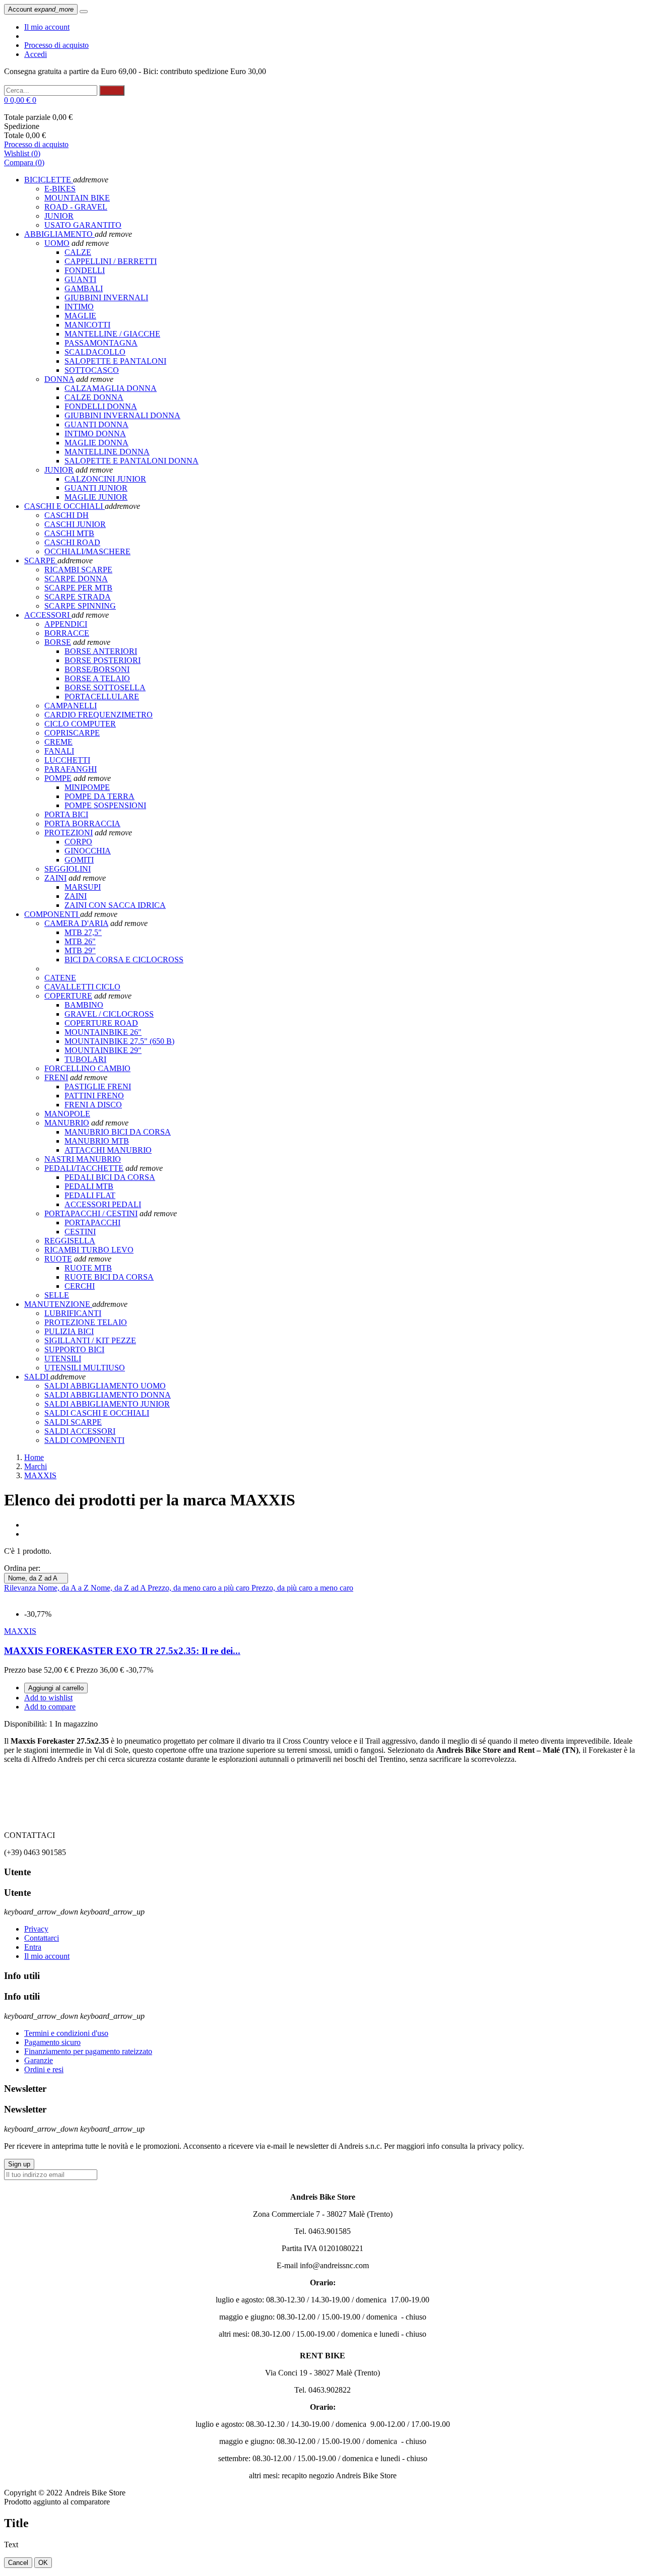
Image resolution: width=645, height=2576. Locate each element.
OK (43, 2563)
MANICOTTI (87, 325)
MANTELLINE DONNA (107, 452)
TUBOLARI (85, 1059)
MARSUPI (83, 887)
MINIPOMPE (87, 787)
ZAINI (55, 878)
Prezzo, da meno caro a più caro (200, 1588)
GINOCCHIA (88, 851)
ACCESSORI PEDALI (103, 1204)
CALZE (78, 252)
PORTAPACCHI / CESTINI (91, 1213)
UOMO (57, 243)
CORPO (78, 842)
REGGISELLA (70, 1241)
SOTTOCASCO (92, 370)
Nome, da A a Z (64, 1588)
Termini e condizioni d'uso (66, 2033)
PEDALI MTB (89, 1186)
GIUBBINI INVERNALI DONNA (122, 415)
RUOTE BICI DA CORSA (109, 1277)
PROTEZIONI (69, 833)
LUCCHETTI (67, 760)
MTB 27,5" (83, 932)
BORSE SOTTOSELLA (105, 687)
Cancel (18, 2563)
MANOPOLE (67, 1114)
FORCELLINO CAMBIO (87, 1068)
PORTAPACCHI (92, 1223)
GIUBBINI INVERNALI (106, 298)
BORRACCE (67, 633)
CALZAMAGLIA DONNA (111, 388)
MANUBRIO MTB (97, 1141)
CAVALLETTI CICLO (82, 987)
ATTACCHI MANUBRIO (108, 1150)
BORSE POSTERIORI (103, 660)
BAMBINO (84, 1005)
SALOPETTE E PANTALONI (115, 361)
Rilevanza (21, 1588)
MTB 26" (80, 941)
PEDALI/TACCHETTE (84, 1168)
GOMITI (79, 860)
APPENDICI (66, 624)
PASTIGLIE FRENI (98, 1086)
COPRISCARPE (72, 733)
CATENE (60, 978)
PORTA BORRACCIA (82, 823)
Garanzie (39, 2060)
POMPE (58, 778)
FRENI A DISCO (93, 1105)
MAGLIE (80, 316)
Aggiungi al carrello (56, 1688)
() (22, 153)
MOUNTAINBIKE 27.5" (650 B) (119, 1041)
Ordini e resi (44, 2069)
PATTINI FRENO (94, 1096)
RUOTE (58, 1259)
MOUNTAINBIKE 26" (103, 1032)
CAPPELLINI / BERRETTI (111, 261)
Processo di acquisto (56, 45)
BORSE (58, 642)
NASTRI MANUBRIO (83, 1159)
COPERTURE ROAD (101, 1023)
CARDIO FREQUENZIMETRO (99, 715)
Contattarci (42, 1938)
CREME (58, 742)
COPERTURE (68, 996)
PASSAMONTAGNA (101, 343)
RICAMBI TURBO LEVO (89, 1250)
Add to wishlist (48, 1698)
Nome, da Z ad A (36, 1578)
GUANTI (80, 279)
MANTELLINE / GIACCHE (112, 334)
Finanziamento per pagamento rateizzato (88, 2051)
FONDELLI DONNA (101, 406)
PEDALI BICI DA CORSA (110, 1177)
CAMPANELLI (71, 706)
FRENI (56, 1077)
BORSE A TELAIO (97, 678)
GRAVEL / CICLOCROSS (109, 1014)
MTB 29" (80, 950)
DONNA (59, 379)
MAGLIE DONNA (96, 443)
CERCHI (80, 1286)
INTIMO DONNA (95, 434)
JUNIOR (59, 470)
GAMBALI (84, 288)
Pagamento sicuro (52, 2042)
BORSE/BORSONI (97, 669)
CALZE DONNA (94, 397)
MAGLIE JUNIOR (96, 497)
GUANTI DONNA (96, 424)
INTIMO (79, 307)
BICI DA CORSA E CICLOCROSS (124, 960)
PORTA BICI (66, 814)
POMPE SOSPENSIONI (105, 805)
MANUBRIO (67, 1123)
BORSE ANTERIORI (101, 651)
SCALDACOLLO (95, 352)
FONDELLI (85, 270)
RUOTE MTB (88, 1268)
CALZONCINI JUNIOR (105, 479)
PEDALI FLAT (90, 1195)
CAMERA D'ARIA (76, 923)
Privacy (36, 1929)
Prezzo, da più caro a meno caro (302, 1588)
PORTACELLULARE (102, 697)
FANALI (59, 751)
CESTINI (80, 1232)
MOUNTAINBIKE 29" (103, 1050)
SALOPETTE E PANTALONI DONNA (132, 461)
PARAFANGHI (71, 769)
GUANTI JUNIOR (96, 488)
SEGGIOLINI (68, 869)
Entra (33, 1947)
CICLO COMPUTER (80, 724)
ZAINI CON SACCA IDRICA (115, 905)
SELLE (57, 1295)
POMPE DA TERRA (100, 796)
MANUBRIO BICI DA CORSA (118, 1132)
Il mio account (47, 27)
